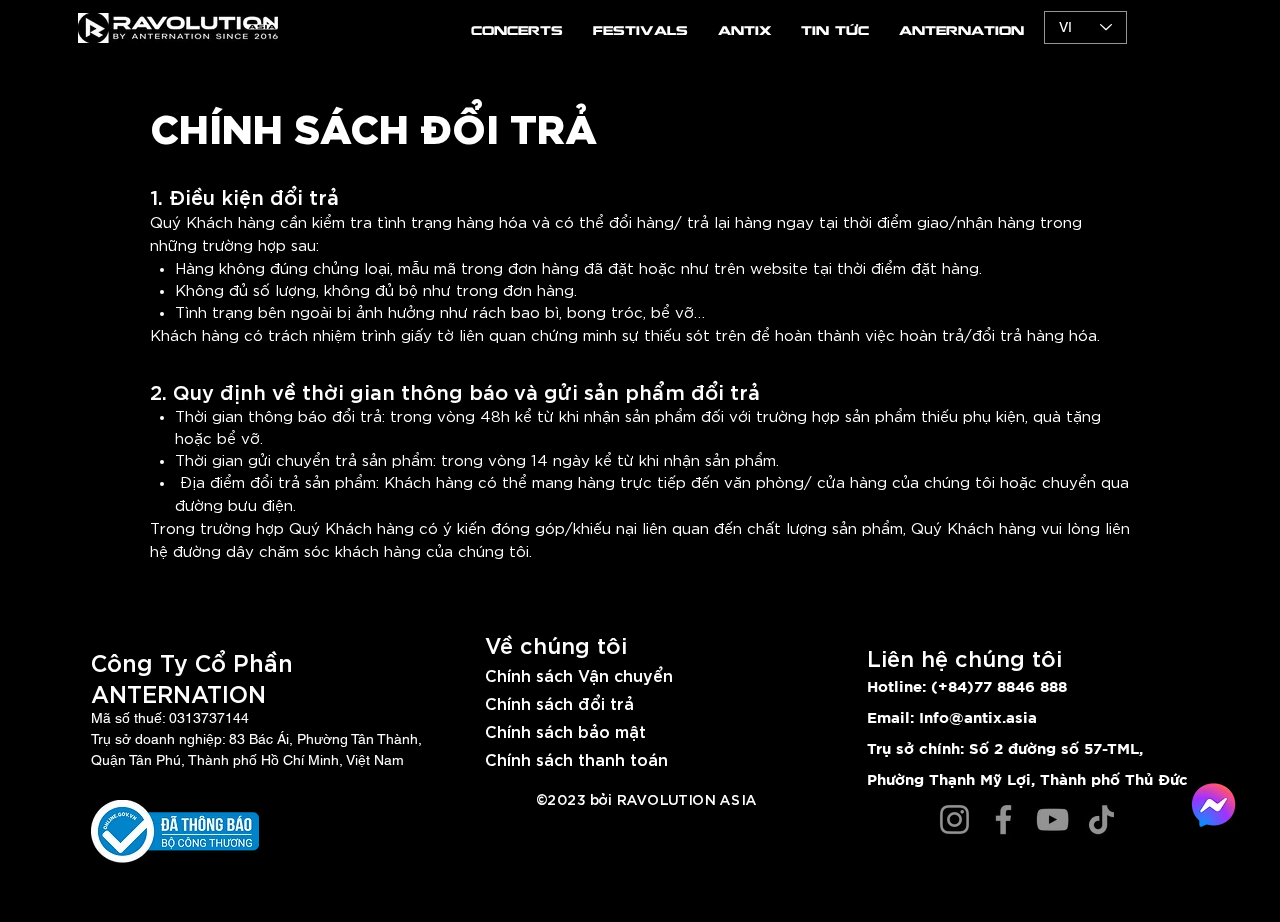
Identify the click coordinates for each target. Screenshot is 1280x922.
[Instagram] (954, 819)
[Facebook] (1003, 819)
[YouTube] (1052, 819)
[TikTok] (1101, 819)
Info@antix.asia (978, 718)
